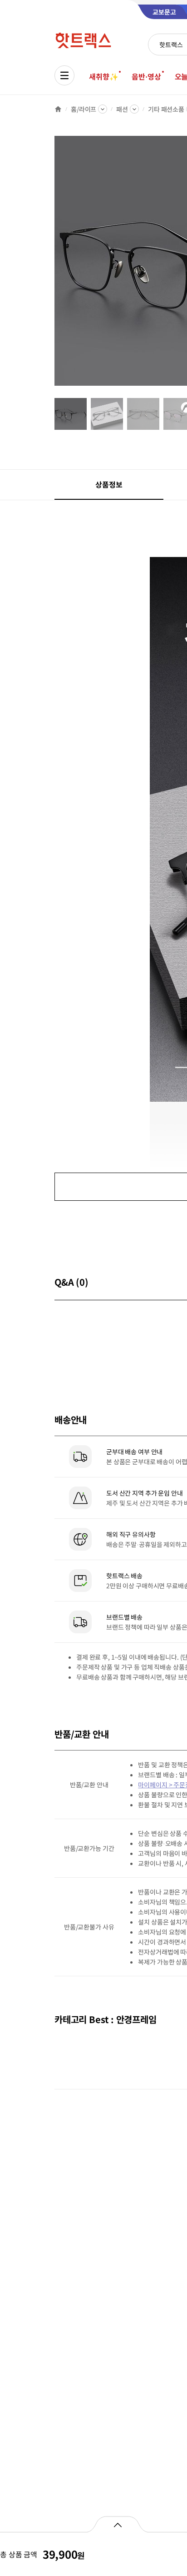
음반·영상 (146, 76)
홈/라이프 (84, 109)
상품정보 (109, 484)
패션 (122, 109)
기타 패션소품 (166, 109)
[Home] (58, 109)
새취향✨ (103, 76)
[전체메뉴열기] (64, 75)
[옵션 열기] (117, 2524)
